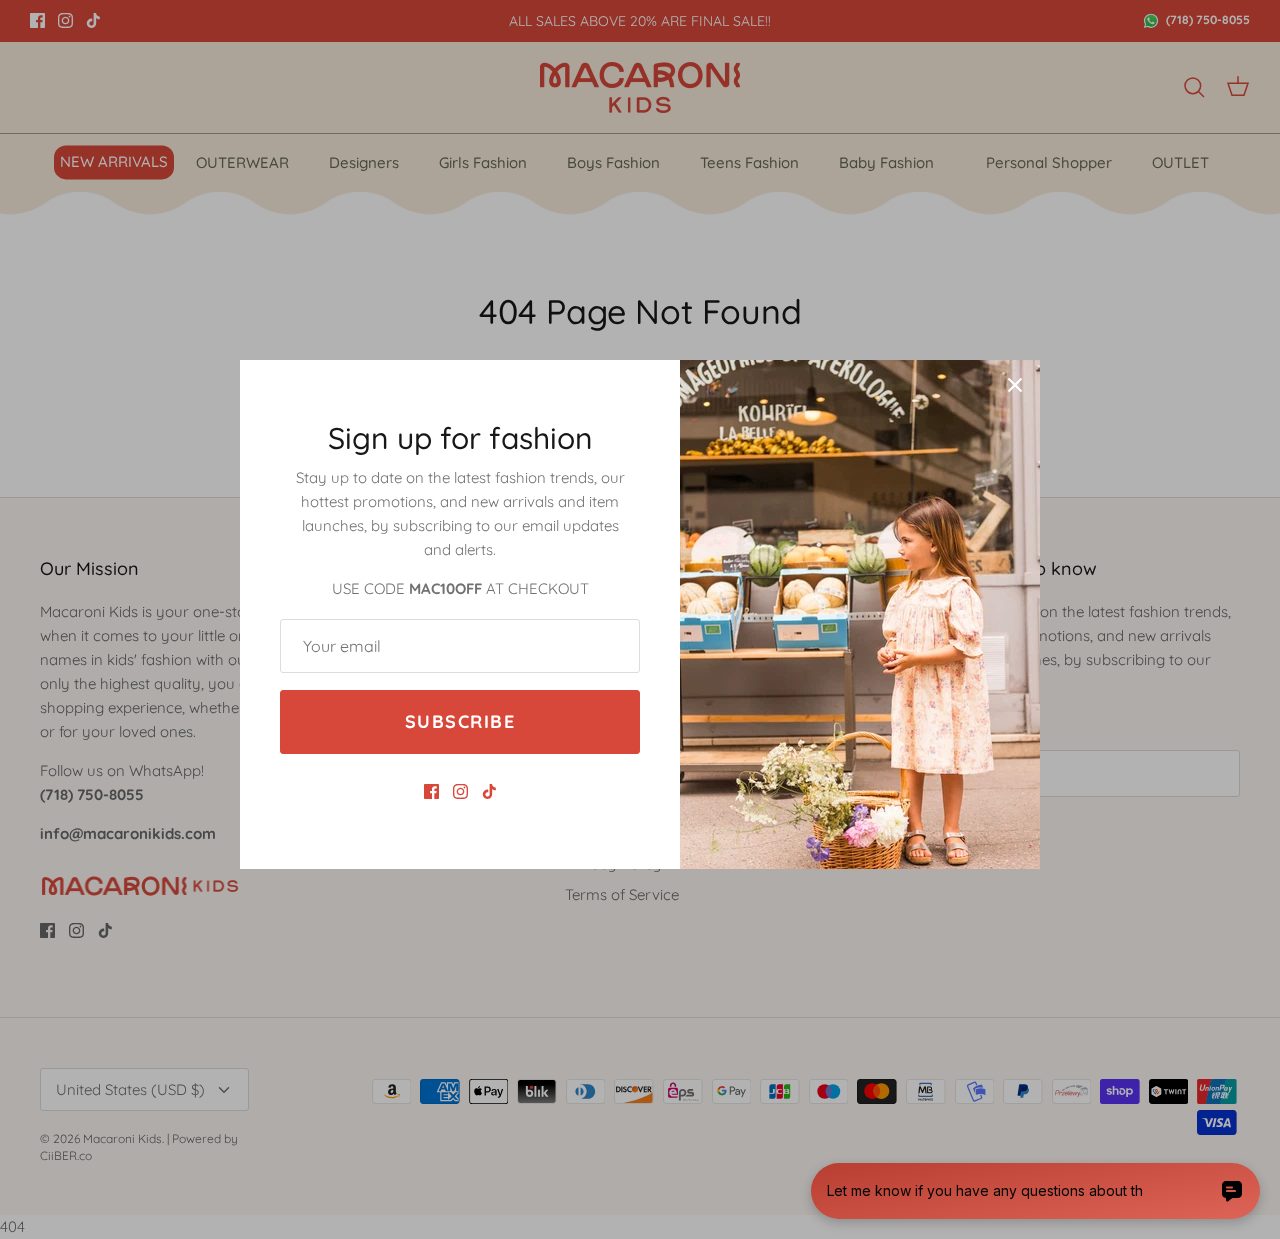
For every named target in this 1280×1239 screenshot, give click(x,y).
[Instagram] (460, 791)
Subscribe (460, 721)
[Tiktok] (489, 791)
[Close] (1015, 385)
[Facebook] (431, 791)
